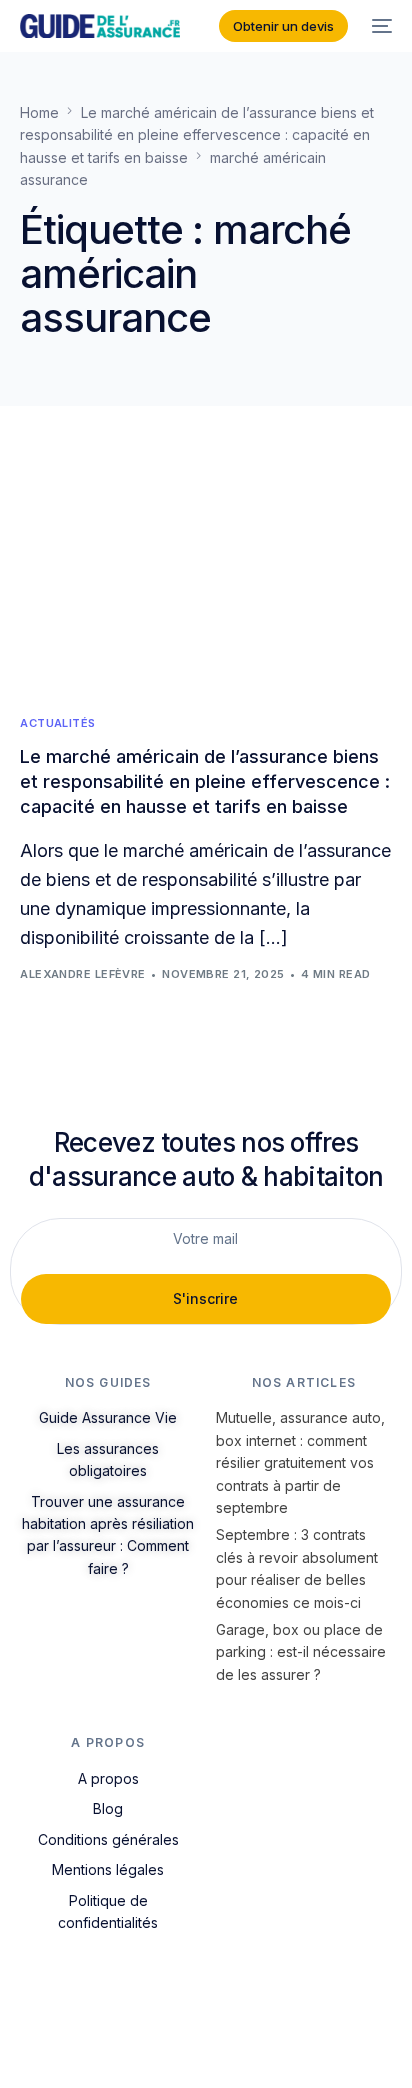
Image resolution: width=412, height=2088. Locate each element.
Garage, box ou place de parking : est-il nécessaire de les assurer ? (301, 1652)
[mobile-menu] (380, 26)
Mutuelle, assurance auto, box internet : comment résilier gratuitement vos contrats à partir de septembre (300, 1462)
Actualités (57, 723)
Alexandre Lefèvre (82, 974)
